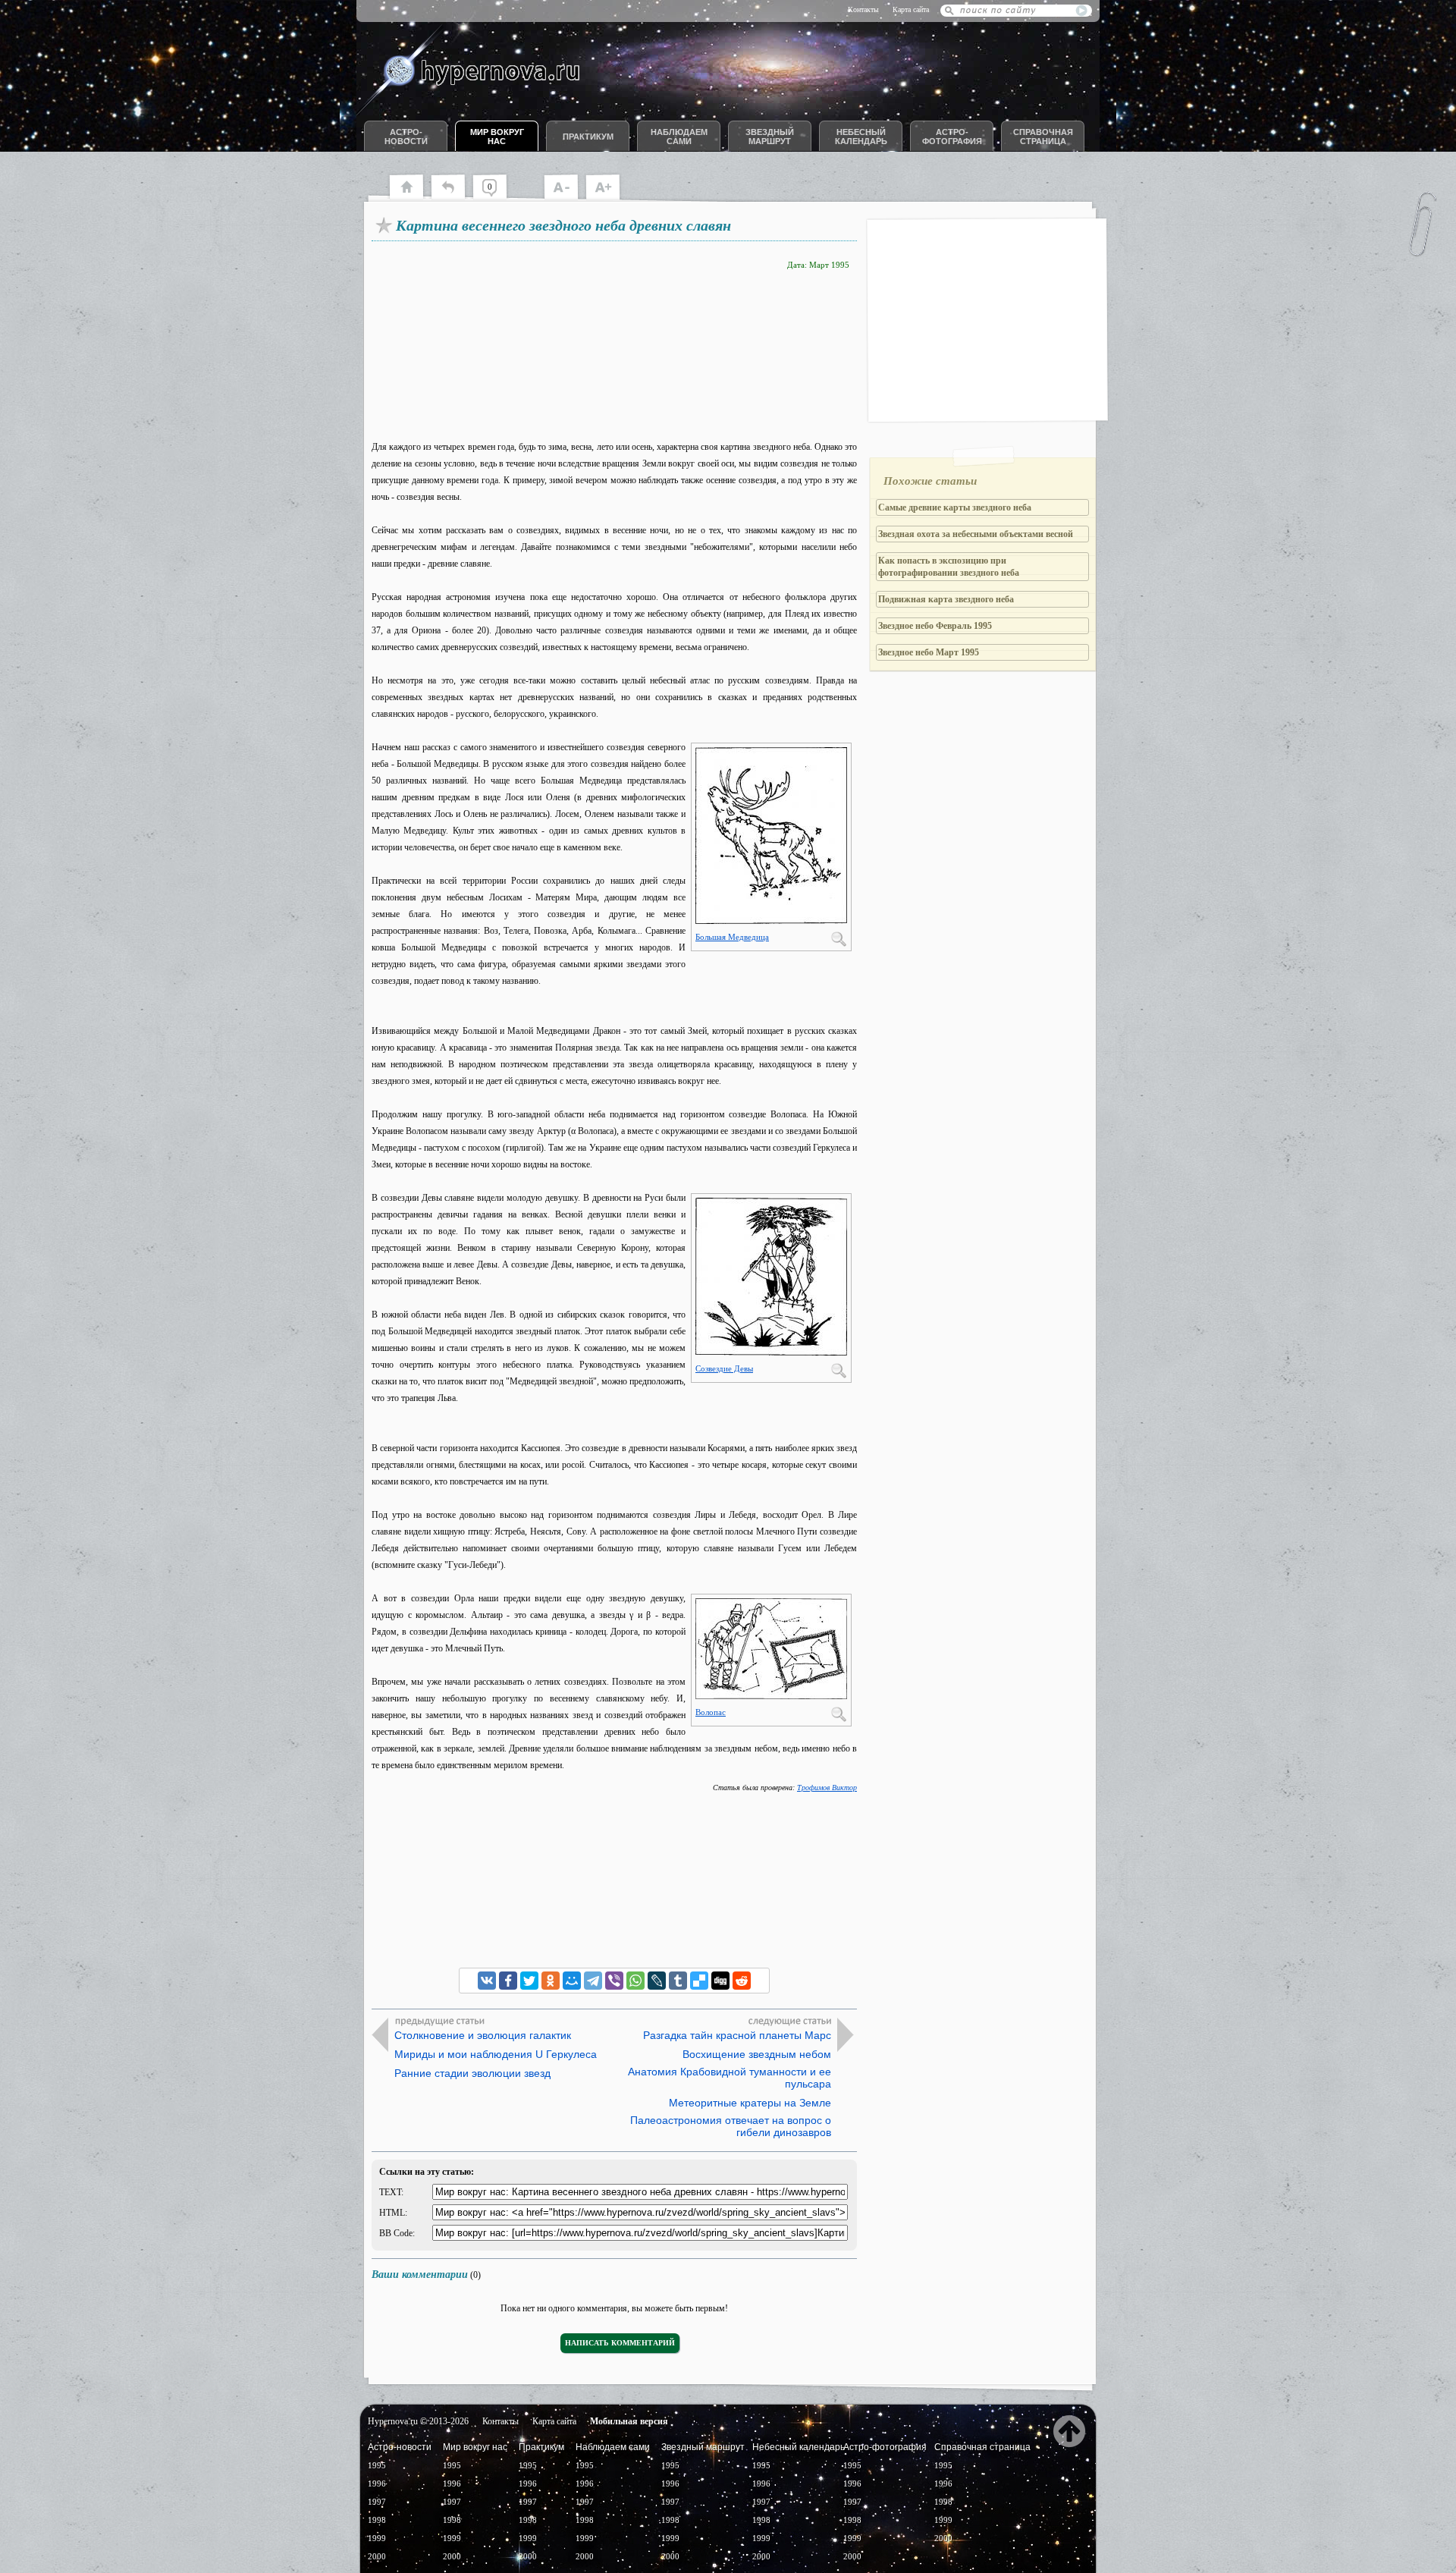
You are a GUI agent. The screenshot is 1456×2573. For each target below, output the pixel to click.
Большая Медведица (732, 937)
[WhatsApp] (635, 1981)
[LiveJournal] (657, 1981)
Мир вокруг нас (497, 137)
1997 (377, 2502)
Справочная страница (1043, 137)
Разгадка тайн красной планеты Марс (737, 2035)
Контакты (863, 9)
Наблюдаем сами (679, 137)
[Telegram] (593, 1981)
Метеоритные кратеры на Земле (750, 2103)
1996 (377, 2483)
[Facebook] (508, 1981)
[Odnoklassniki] (551, 1981)
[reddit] (742, 1981)
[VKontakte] (487, 1981)
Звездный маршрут (770, 137)
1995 (377, 2465)
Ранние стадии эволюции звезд (472, 2073)
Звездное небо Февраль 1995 (935, 626)
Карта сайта (911, 9)
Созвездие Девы (724, 1368)
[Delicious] (699, 1981)
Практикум (588, 137)
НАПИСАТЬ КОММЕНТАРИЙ (620, 2343)
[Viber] (614, 1981)
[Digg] (720, 1981)
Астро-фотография (952, 137)
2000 (377, 2556)
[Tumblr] (678, 1981)
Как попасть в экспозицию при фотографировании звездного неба (949, 567)
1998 (377, 2520)
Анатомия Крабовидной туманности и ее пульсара (730, 2078)
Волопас (711, 1712)
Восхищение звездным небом (757, 2054)
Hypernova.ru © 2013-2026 (418, 2421)
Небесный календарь (861, 137)
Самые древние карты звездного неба (955, 507)
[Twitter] (529, 1981)
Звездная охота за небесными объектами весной (976, 534)
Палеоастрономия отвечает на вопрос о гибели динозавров (731, 2126)
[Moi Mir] (572, 1981)
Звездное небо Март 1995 (929, 652)
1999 (377, 2538)
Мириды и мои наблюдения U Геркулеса (496, 2054)
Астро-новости (406, 137)
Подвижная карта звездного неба (946, 599)
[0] (497, 197)
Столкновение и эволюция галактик (483, 2035)
